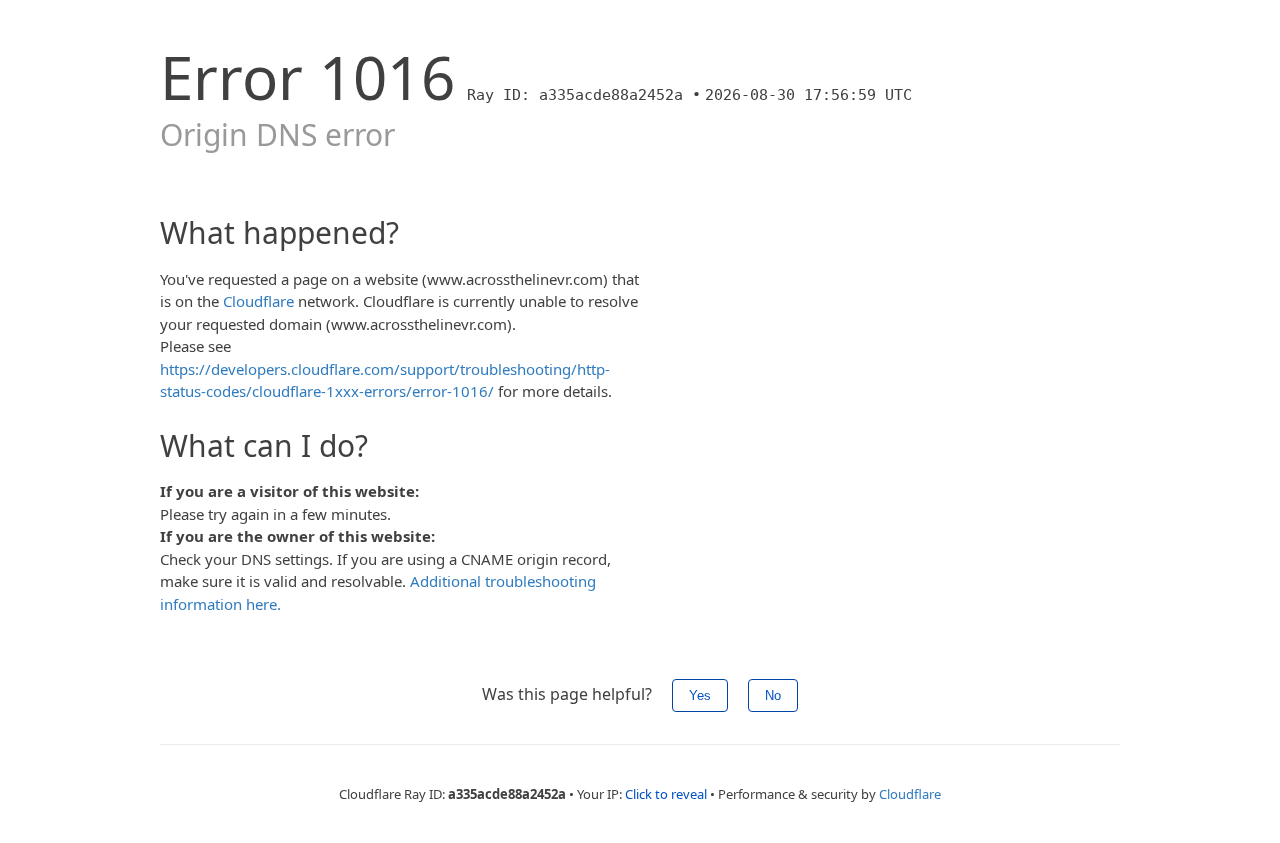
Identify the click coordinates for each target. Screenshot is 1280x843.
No (773, 695)
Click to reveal (666, 794)
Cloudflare (258, 301)
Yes (700, 695)
